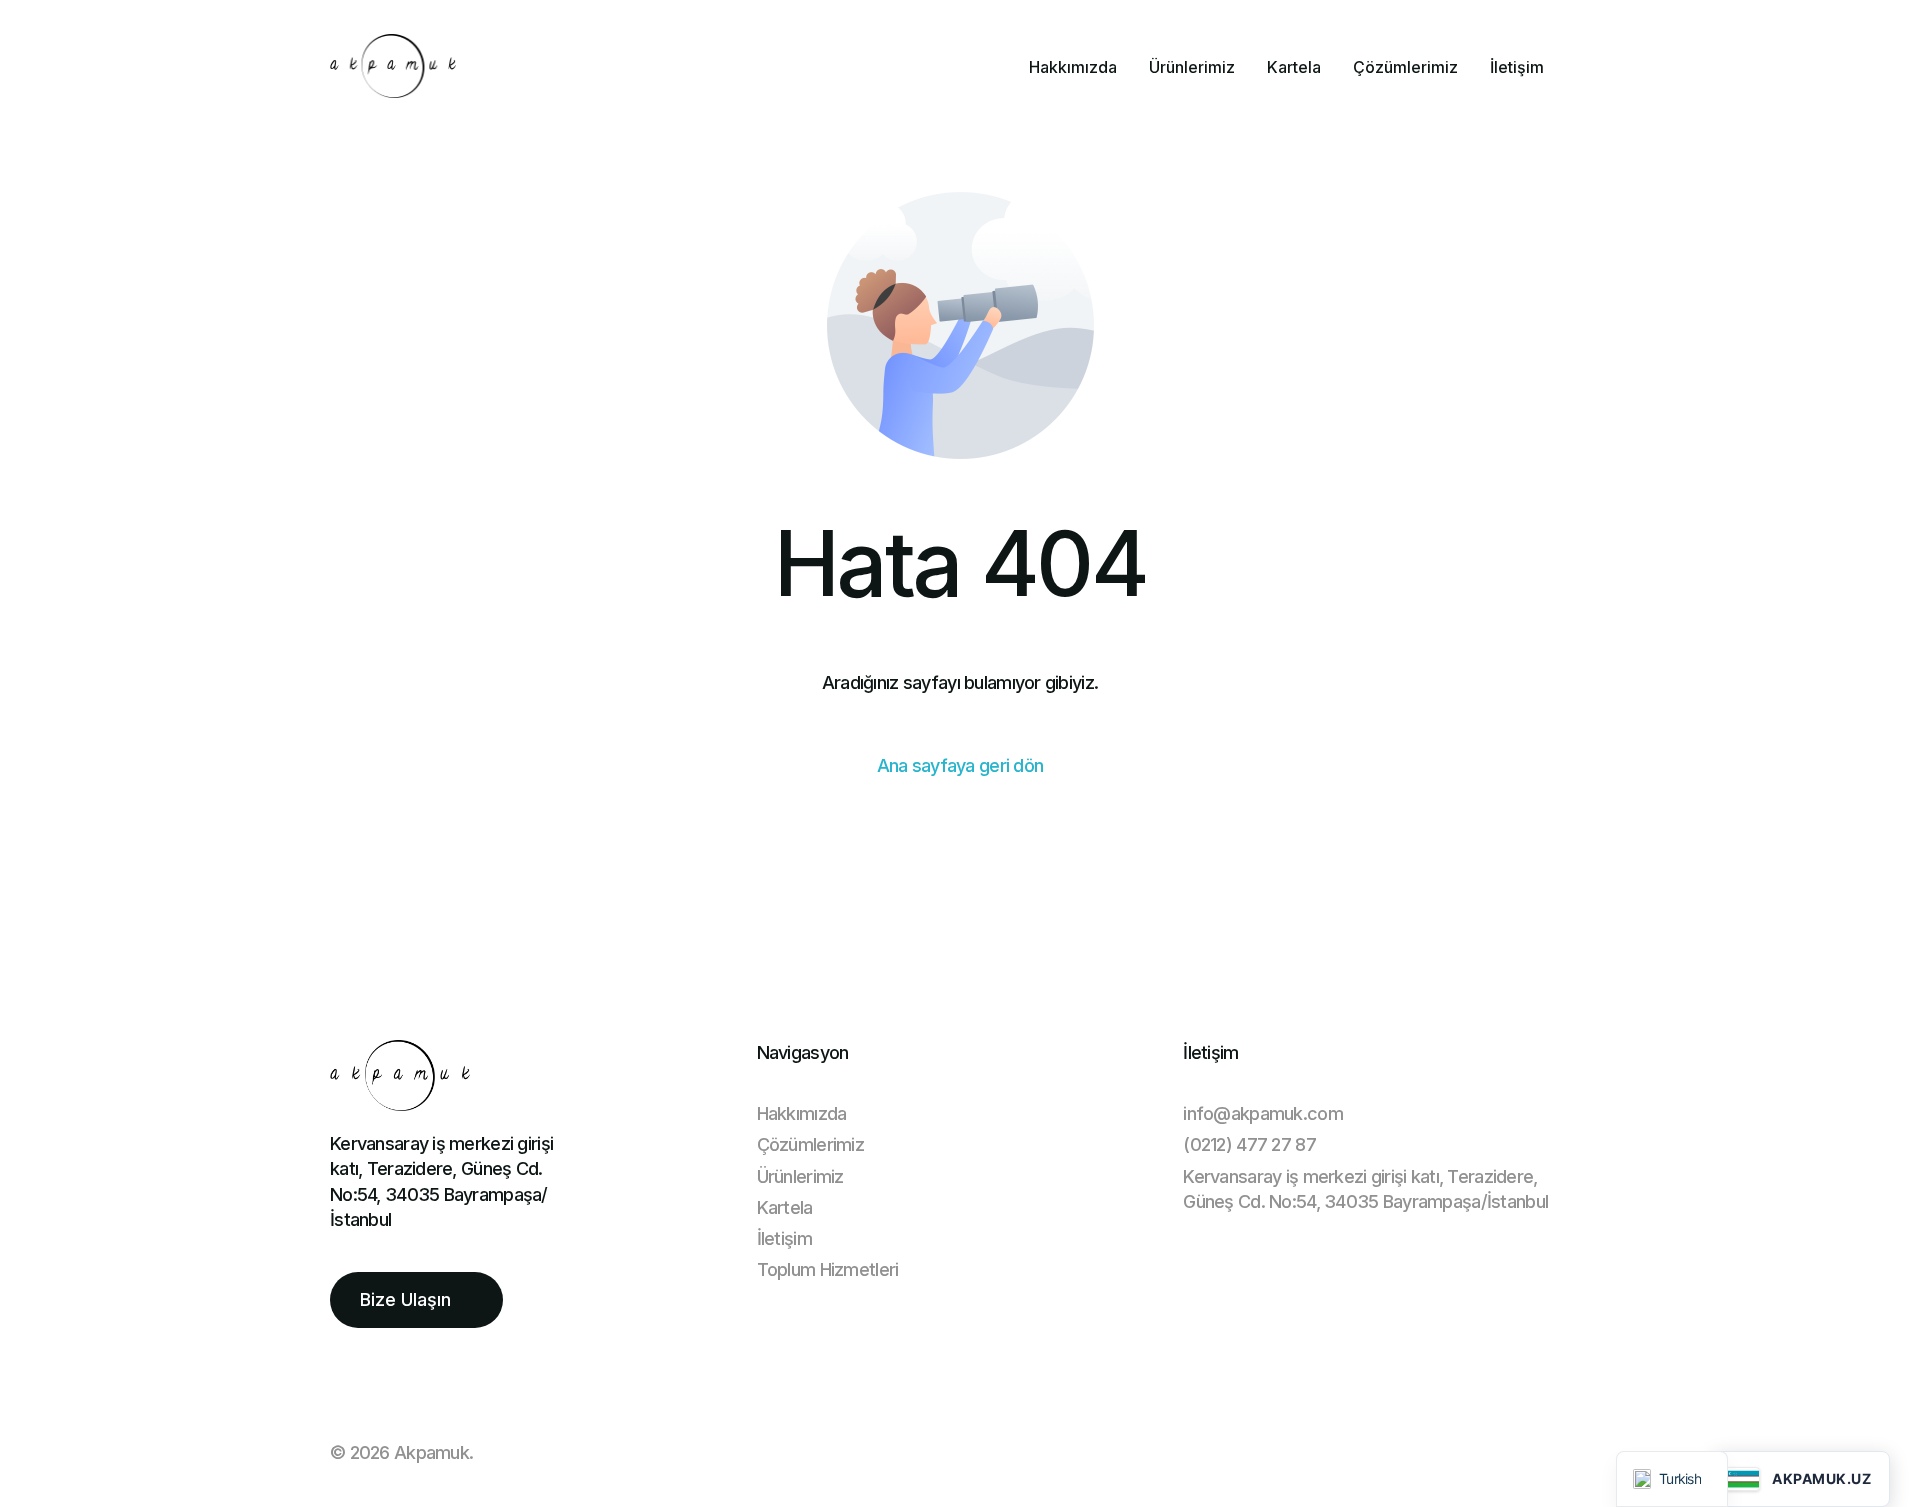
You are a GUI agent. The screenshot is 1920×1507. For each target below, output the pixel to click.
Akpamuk (431, 1452)
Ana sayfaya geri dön (960, 765)
